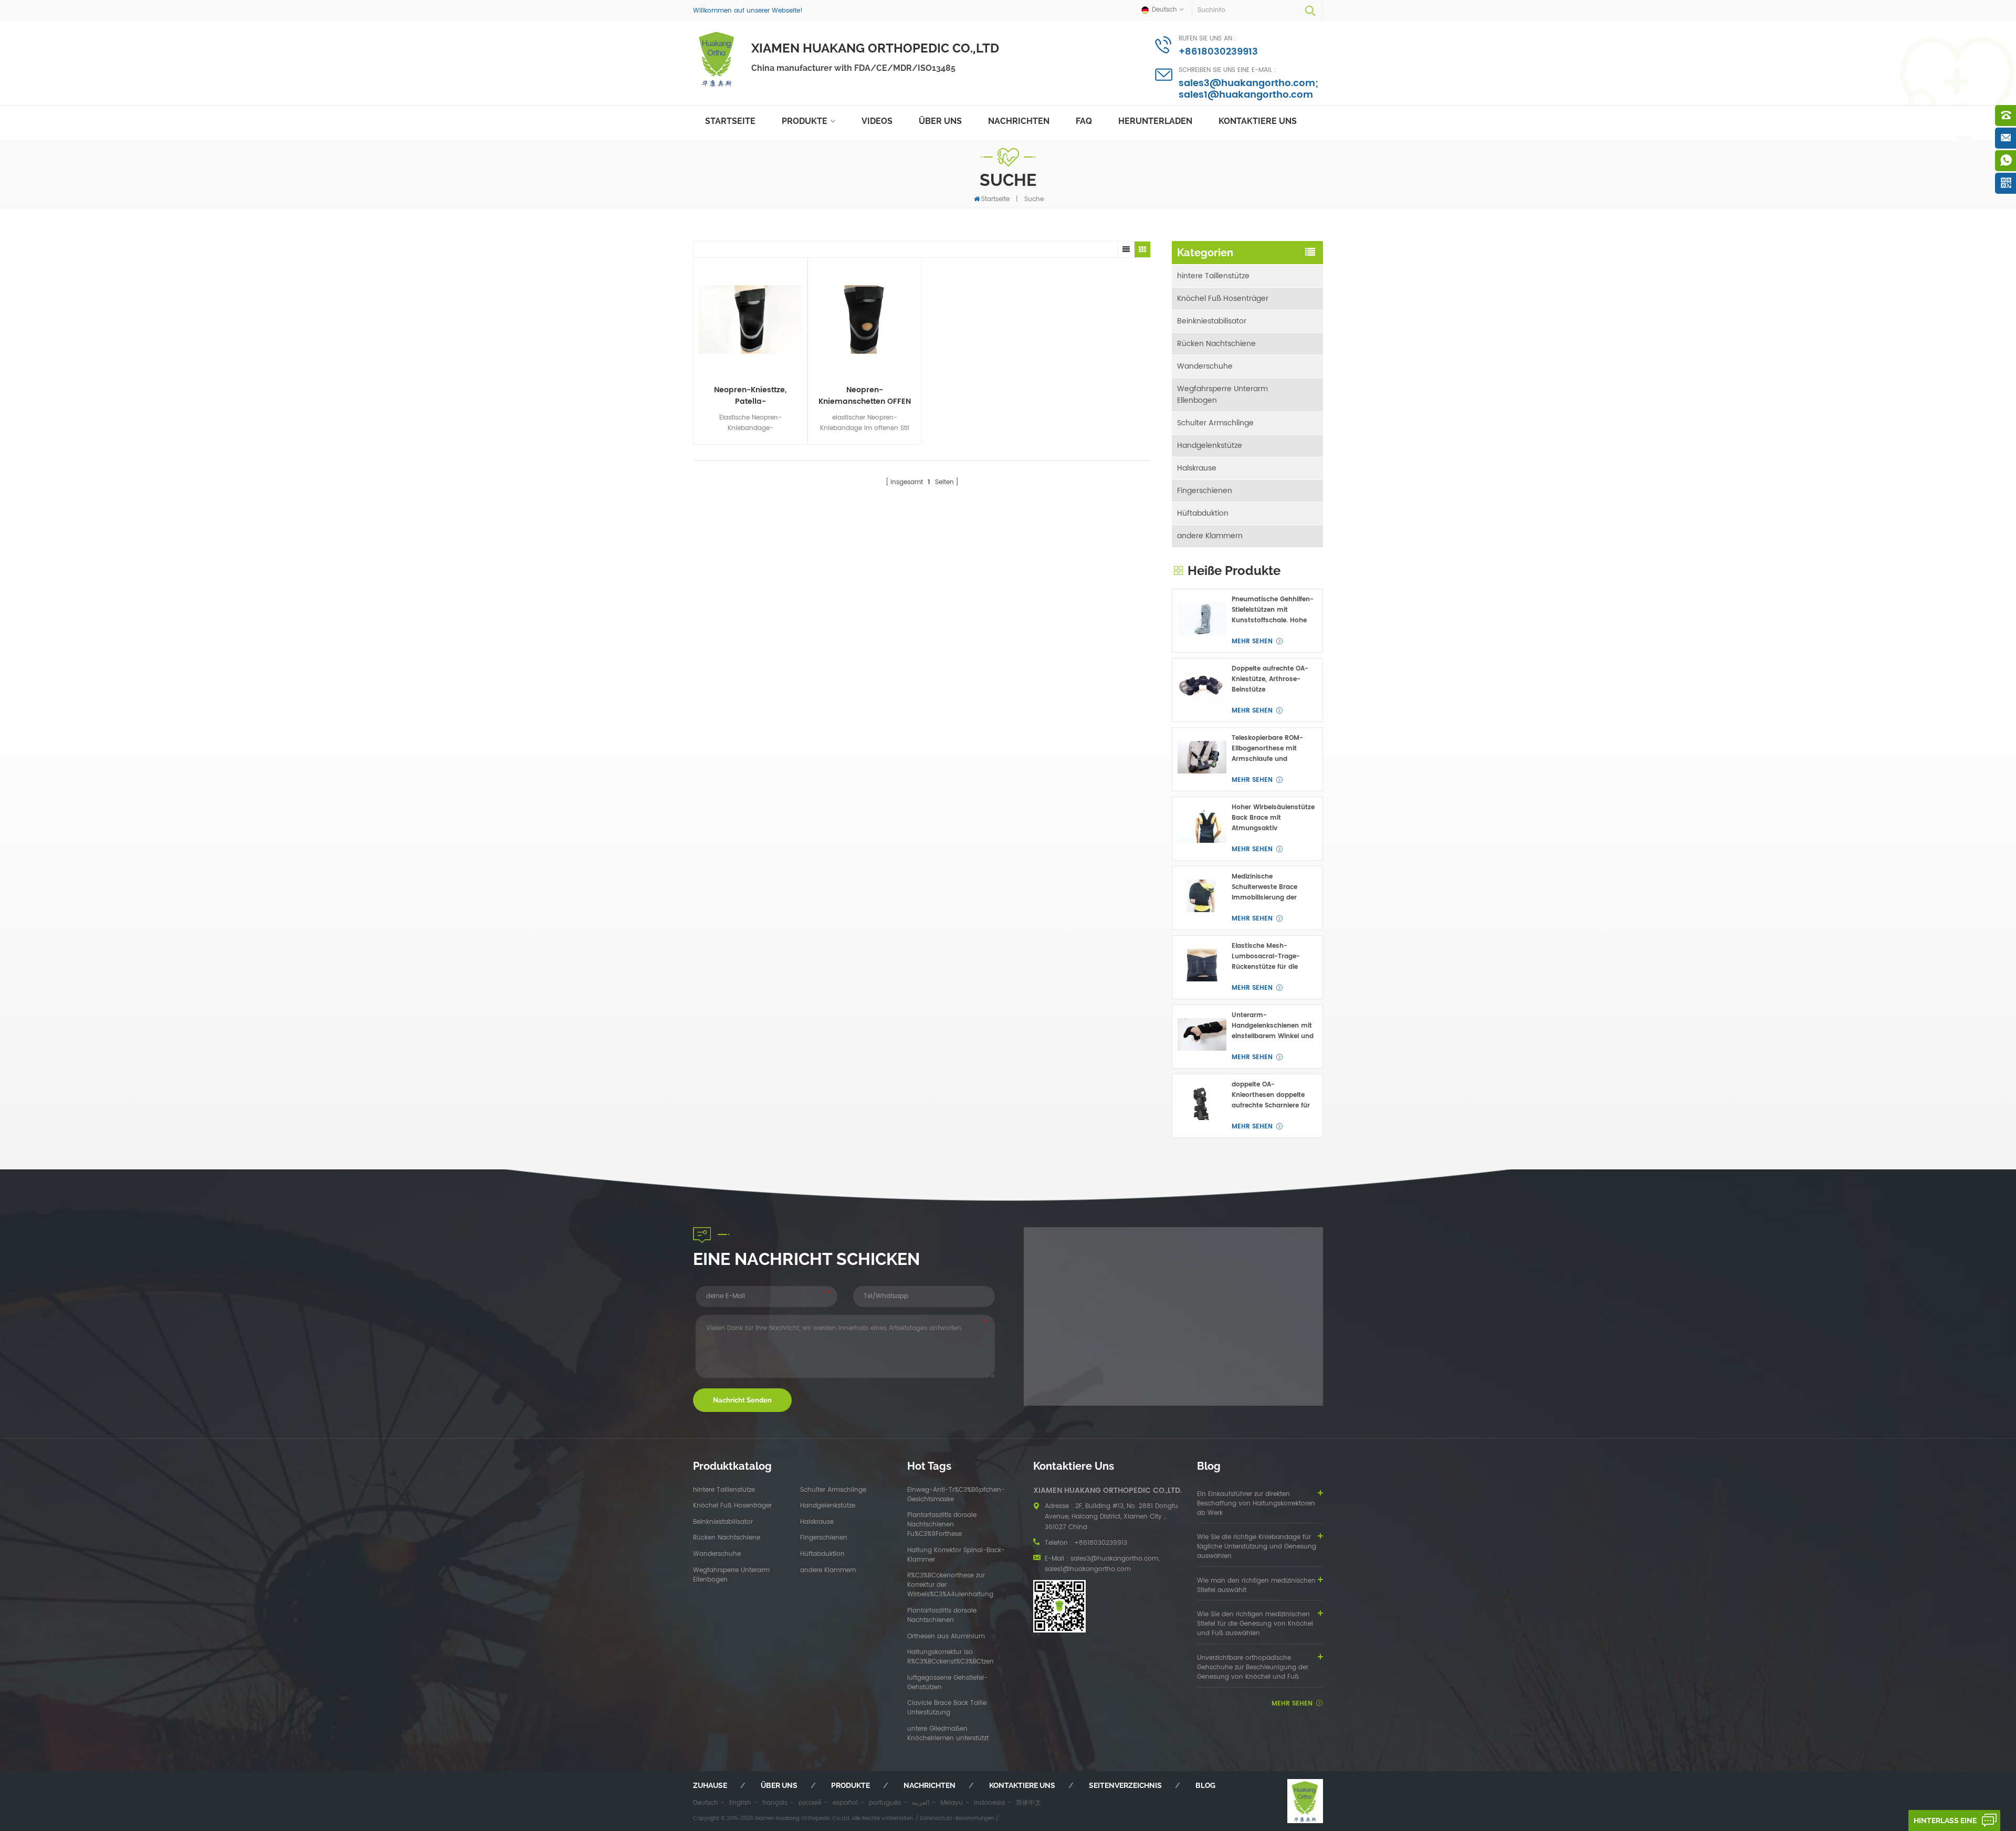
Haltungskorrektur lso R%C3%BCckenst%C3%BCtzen (951, 1657)
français (775, 1803)
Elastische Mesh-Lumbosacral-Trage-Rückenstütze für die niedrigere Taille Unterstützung (1266, 957)
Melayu (952, 1803)
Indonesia (989, 1803)
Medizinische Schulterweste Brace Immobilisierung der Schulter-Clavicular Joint (1272, 887)
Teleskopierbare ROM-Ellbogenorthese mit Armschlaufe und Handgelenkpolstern (1267, 749)
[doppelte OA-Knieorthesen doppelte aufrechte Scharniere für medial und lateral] (1202, 1104)
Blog (1205, 1785)
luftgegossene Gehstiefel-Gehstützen (947, 1683)
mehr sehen (1252, 641)
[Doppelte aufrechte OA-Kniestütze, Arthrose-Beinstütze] (1202, 688)
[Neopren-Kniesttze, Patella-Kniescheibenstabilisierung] (750, 320)
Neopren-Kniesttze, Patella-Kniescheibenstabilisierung (750, 396)
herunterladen (1155, 121)
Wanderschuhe (1205, 366)
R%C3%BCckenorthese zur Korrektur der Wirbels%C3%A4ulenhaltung (950, 1585)
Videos (877, 121)
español (845, 1803)
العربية (921, 1803)
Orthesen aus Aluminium (946, 1637)
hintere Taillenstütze (1213, 276)
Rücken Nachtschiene (1216, 344)
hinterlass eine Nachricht (1945, 1824)
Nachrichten (1019, 121)
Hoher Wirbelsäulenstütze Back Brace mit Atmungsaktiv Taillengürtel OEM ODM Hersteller (1273, 818)
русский (810, 1803)
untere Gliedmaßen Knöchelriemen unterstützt (948, 1734)
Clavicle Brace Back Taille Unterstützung (947, 1708)
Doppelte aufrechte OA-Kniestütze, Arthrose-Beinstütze (1270, 679)
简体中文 (1028, 1803)
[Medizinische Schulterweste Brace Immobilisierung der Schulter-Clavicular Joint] (1202, 896)
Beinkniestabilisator (1212, 321)
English (740, 1803)
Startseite (730, 121)
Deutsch (706, 1803)
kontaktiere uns (1258, 121)
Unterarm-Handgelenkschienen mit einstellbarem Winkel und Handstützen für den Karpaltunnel (1273, 1026)
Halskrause (1197, 468)
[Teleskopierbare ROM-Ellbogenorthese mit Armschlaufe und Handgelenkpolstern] (1202, 757)
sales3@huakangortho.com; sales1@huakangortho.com (1248, 89)
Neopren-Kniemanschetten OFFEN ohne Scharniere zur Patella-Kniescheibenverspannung (865, 396)
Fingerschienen (1205, 491)
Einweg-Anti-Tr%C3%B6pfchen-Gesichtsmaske (956, 1495)
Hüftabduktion (1203, 513)
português (885, 1803)
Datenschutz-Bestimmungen (957, 1818)
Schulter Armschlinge (1215, 423)
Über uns (940, 121)
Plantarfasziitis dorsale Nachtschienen (942, 1616)
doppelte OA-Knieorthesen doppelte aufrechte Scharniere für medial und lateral (1271, 1095)
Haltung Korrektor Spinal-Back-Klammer (956, 1555)
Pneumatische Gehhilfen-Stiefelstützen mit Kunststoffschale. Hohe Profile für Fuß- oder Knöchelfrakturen (1273, 610)
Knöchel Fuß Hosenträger (1223, 299)
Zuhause (710, 1785)
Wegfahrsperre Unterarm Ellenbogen (1222, 395)
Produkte (805, 121)
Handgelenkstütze (1210, 446)
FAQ (1084, 121)
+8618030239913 (1218, 52)
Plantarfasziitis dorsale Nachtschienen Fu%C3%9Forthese (942, 1525)
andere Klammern (1210, 536)
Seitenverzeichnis (1125, 1785)
